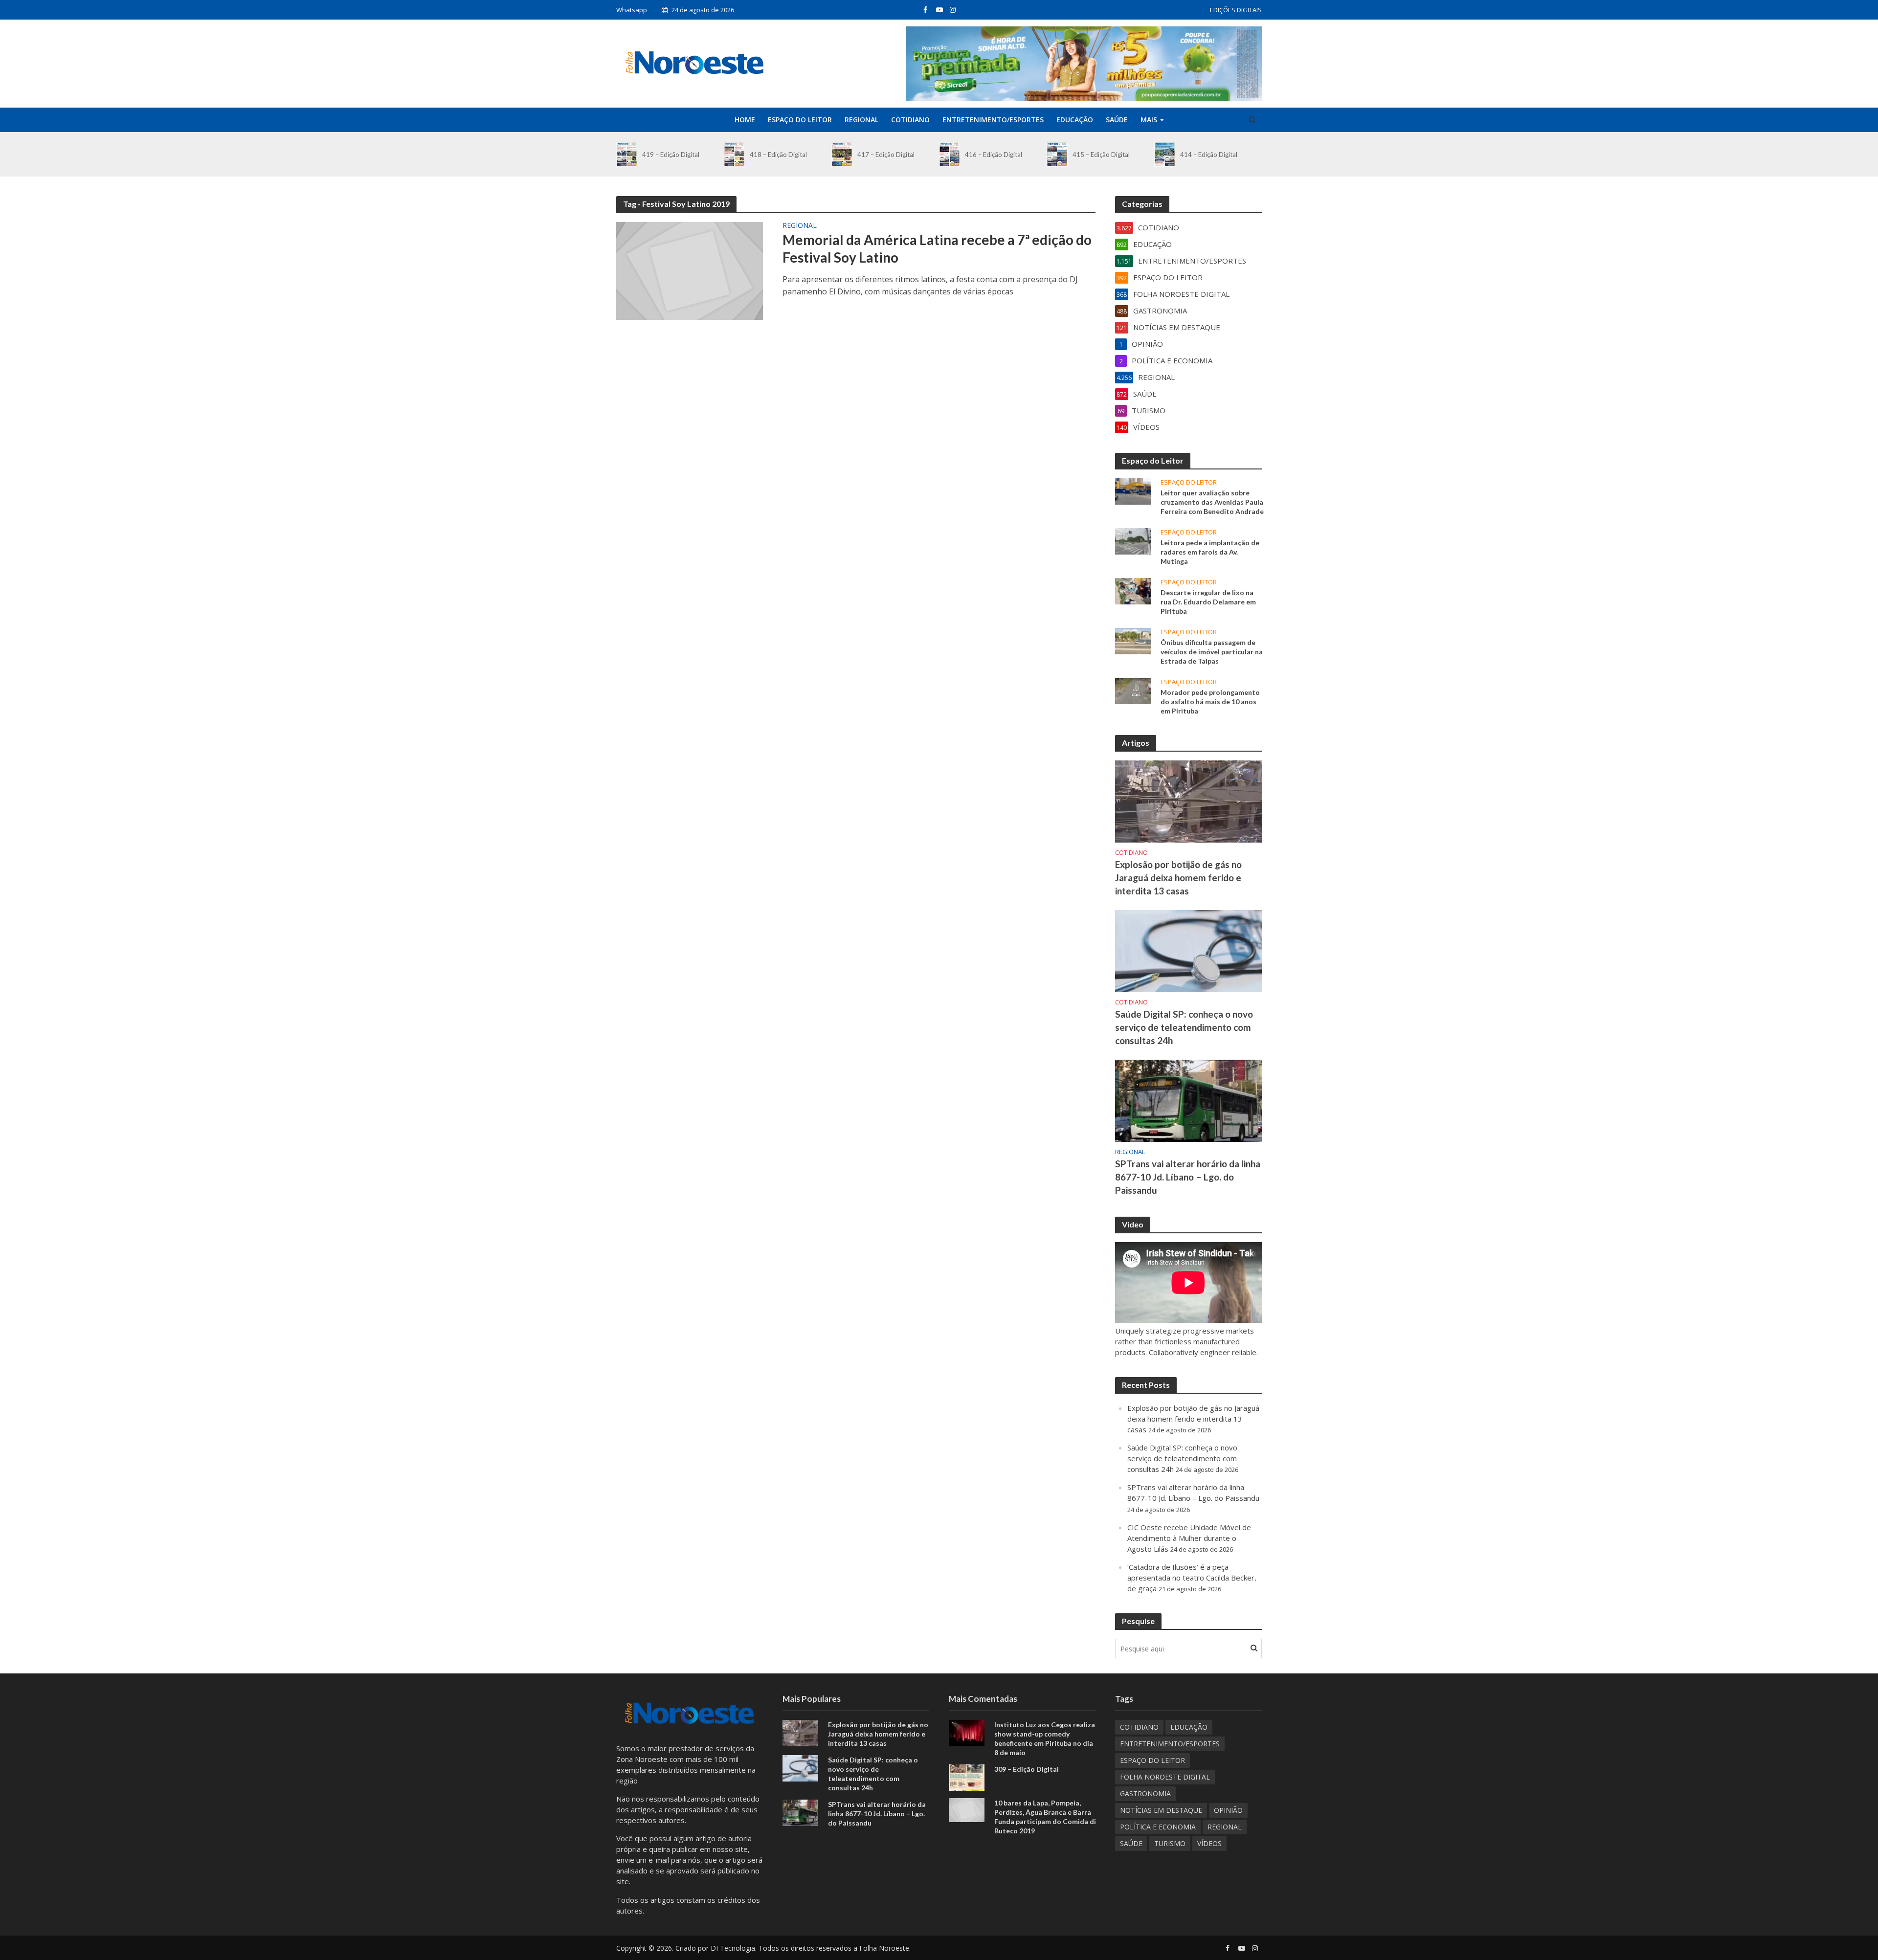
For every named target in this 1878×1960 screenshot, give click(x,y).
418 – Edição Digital (778, 155)
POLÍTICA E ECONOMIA (1158, 1827)
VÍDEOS (1209, 1843)
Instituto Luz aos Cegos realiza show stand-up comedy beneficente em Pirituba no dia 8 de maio (1045, 1738)
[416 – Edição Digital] (950, 154)
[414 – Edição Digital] (1165, 154)
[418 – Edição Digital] (734, 154)
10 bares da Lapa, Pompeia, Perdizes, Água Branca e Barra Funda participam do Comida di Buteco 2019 (1045, 1817)
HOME (745, 120)
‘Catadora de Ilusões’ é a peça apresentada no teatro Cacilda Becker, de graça (1192, 1578)
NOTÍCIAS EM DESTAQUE (1161, 1810)
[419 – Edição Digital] (627, 154)
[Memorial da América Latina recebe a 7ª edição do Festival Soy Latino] (690, 270)
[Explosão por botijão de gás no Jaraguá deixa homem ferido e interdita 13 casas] (1188, 801)
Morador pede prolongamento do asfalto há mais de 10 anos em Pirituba (1210, 702)
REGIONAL (861, 120)
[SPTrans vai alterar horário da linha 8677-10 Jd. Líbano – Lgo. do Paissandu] (1188, 1100)
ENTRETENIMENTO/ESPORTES (993, 120)
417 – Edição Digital (886, 155)
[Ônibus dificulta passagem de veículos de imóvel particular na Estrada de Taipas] (1133, 640)
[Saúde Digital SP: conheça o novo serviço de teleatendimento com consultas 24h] (1188, 950)
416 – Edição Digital (994, 155)
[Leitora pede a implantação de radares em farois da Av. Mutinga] (1133, 540)
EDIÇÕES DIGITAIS (1236, 10)
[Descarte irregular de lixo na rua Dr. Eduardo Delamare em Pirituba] (1133, 590)
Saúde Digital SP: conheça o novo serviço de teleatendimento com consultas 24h (1184, 1027)
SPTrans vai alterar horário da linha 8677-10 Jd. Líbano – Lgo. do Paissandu (1188, 1177)
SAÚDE (1117, 120)
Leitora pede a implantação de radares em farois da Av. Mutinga (1210, 552)
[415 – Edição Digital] (1057, 154)
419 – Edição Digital (671, 155)
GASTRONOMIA (1145, 1793)
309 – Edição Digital (1027, 1769)
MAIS (1149, 120)
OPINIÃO (1228, 1810)
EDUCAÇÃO (1075, 120)
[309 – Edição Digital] (967, 1777)
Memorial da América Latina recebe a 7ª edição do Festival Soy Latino (937, 248)
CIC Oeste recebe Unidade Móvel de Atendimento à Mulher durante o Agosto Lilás (1189, 1538)
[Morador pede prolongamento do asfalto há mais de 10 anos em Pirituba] (1133, 690)
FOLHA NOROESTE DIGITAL (1165, 1777)
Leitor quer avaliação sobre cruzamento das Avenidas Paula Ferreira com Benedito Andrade (1212, 502)
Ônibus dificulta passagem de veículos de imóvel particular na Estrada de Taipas (1212, 652)
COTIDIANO (910, 120)
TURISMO (1170, 1843)
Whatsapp (632, 10)
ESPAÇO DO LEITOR (800, 120)
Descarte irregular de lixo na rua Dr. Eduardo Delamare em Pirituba (1208, 602)
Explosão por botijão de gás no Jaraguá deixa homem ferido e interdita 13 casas (1178, 878)
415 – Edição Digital (1101, 155)
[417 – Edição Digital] (842, 154)
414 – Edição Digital (1209, 155)
